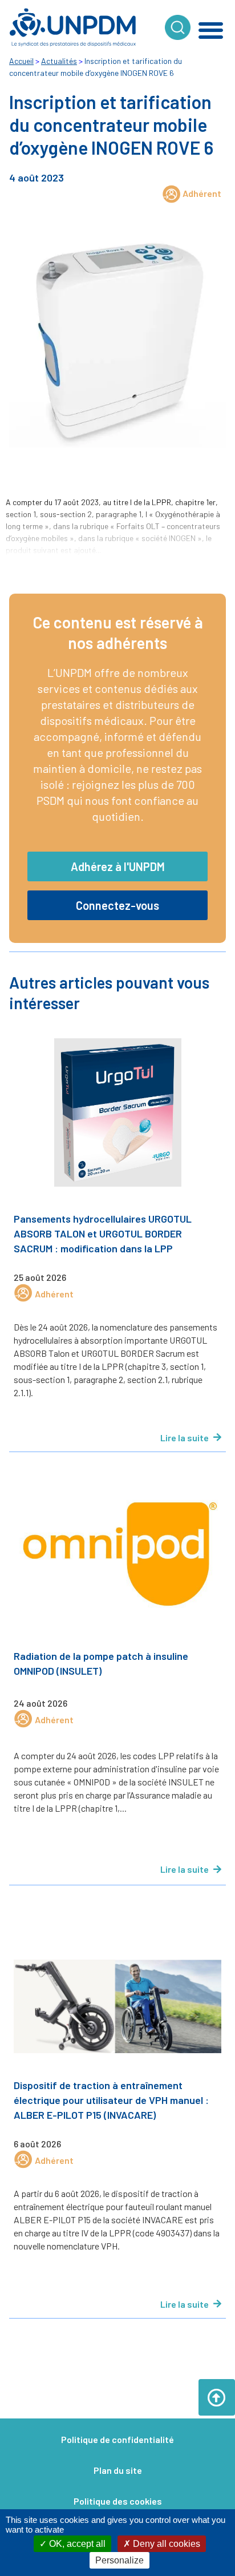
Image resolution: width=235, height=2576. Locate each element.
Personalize (119, 2560)
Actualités (59, 61)
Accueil (21, 61)
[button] (211, 30)
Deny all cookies (165, 2544)
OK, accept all (76, 2544)
